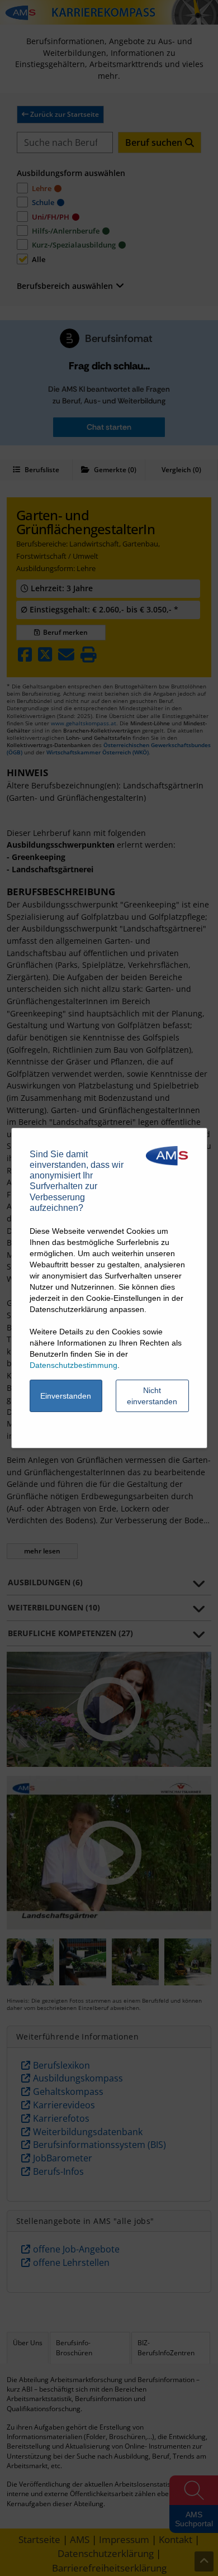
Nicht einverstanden (152, 1396)
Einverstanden (66, 1396)
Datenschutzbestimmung (74, 1365)
